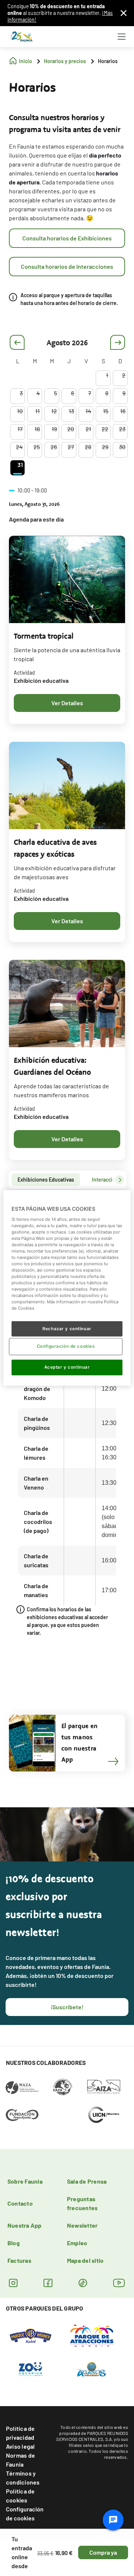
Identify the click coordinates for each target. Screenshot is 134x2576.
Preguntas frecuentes (82, 2203)
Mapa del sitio (85, 2260)
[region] (67, 1288)
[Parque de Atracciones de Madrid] (92, 2335)
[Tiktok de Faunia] (83, 2283)
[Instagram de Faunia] (13, 2283)
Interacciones (108, 1180)
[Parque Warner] (31, 2335)
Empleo (77, 2243)
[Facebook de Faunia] (48, 2283)
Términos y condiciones (23, 2478)
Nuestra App (25, 2225)
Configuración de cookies (25, 2513)
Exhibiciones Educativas (46, 1180)
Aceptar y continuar (67, 1367)
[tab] (46, 1180)
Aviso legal (20, 2446)
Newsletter (82, 2225)
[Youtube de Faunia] (119, 2283)
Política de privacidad (20, 2433)
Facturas (19, 2260)
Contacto (20, 2203)
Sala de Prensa (87, 2181)
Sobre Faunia (25, 2181)
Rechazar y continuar (67, 1328)
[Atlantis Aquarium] (92, 2368)
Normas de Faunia (20, 2460)
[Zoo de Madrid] (31, 2368)
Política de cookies (20, 2496)
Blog (14, 2243)
